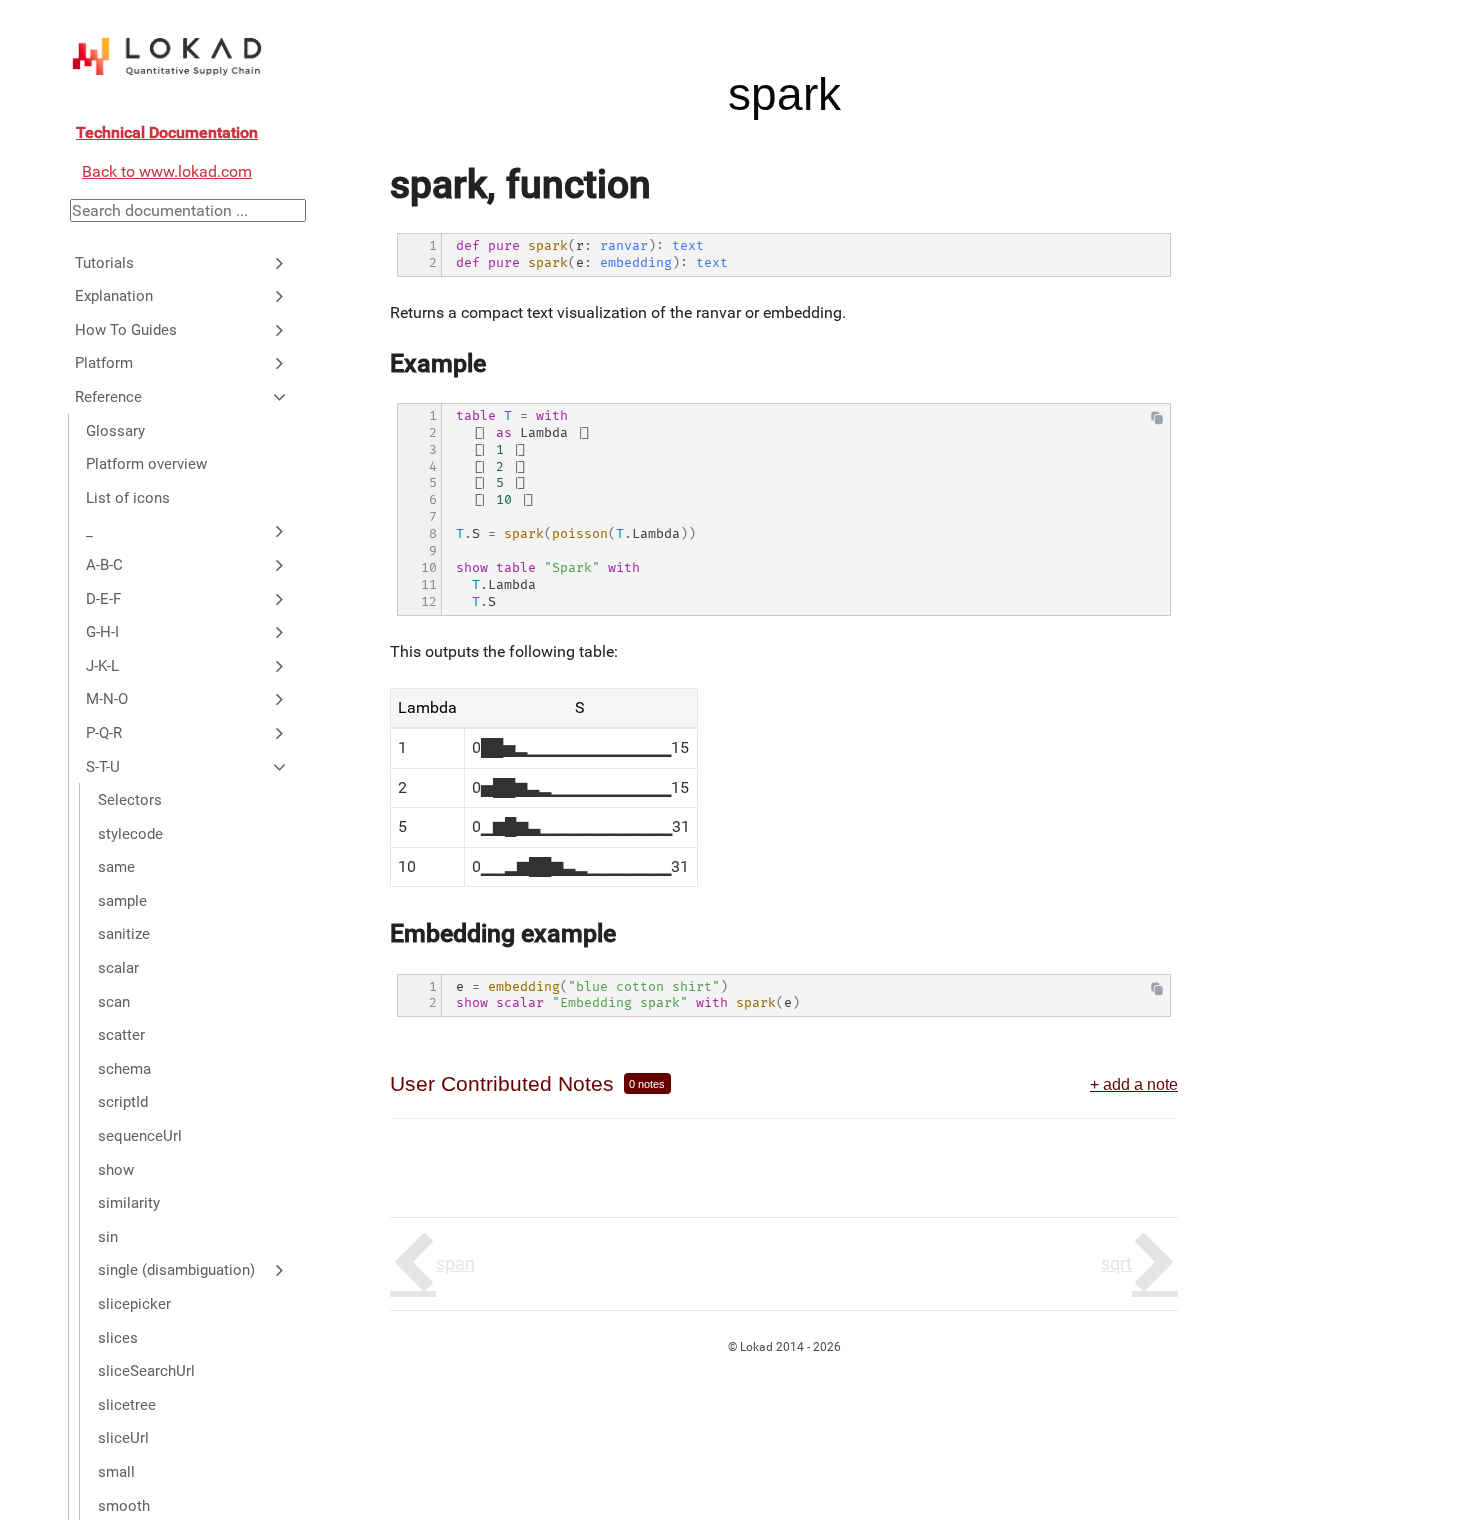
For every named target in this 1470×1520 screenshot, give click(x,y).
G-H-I (102, 632)
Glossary (115, 430)
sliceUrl (123, 1438)
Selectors (130, 800)
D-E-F (103, 598)
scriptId (123, 1102)
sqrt (1116, 1263)
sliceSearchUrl (146, 1371)
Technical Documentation (167, 132)
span (455, 1263)
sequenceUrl (140, 1136)
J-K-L (102, 665)
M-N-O (107, 699)
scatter (121, 1035)
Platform (104, 363)
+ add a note (1134, 1084)
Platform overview (146, 464)
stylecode (130, 833)
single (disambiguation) (176, 1270)
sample (122, 901)
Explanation (114, 296)
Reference (108, 397)
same (116, 867)
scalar (118, 968)
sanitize (124, 934)
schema (124, 1069)
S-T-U (103, 766)
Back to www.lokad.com (167, 171)
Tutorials (104, 262)
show (116, 1169)
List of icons (128, 498)
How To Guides (126, 330)
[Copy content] (1157, 422)
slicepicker (134, 1304)
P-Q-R (104, 733)
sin (108, 1237)
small (116, 1472)
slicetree (127, 1405)
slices (118, 1337)
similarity (129, 1203)
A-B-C (104, 565)
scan (114, 1001)
